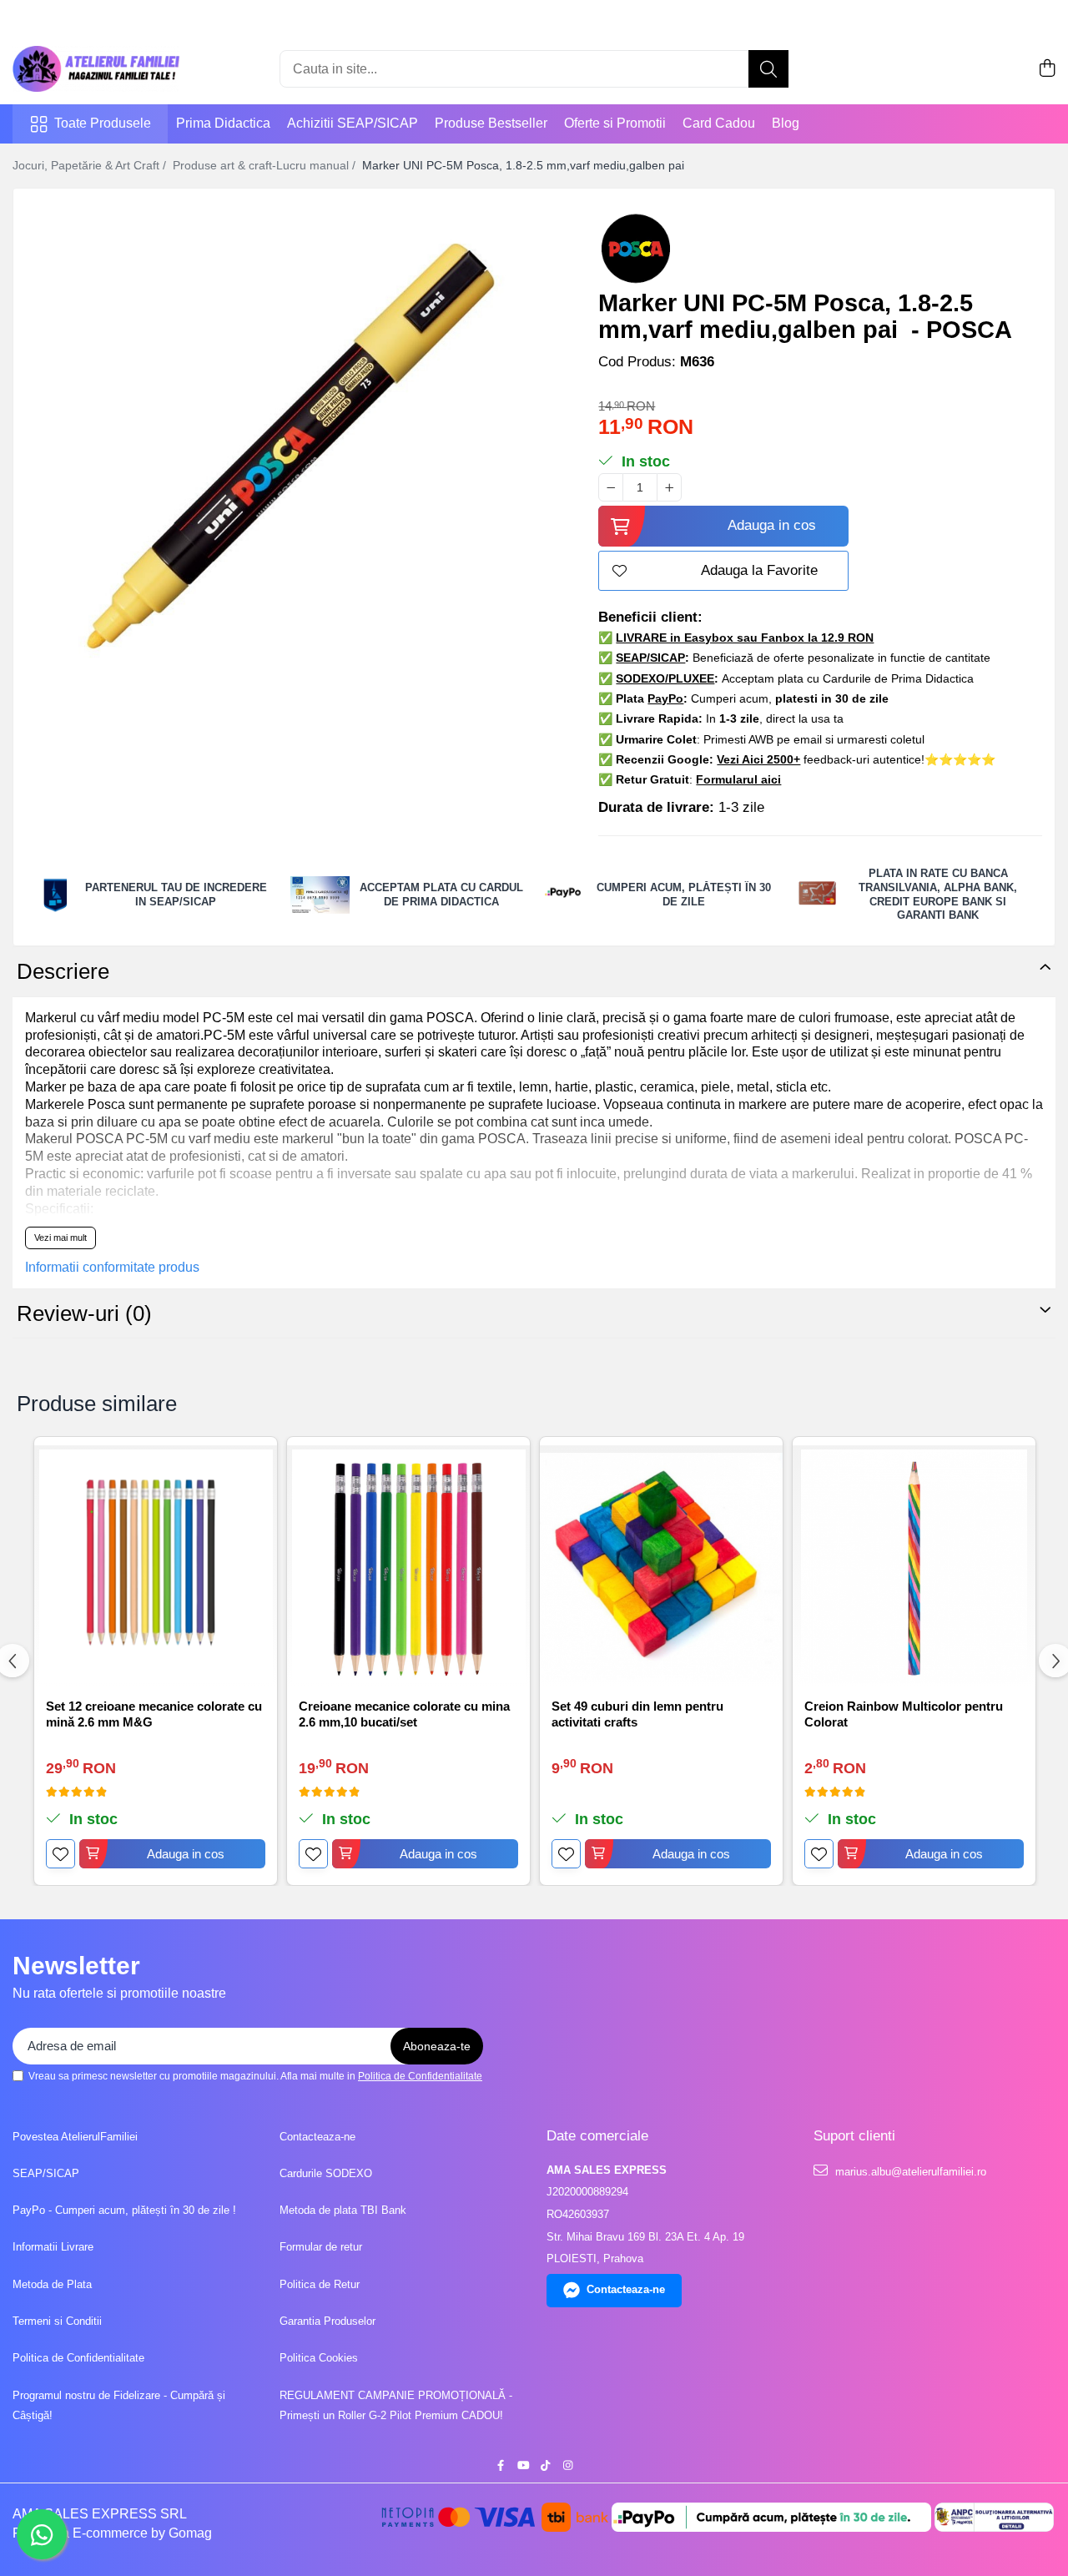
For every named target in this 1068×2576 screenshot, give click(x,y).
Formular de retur (321, 2247)
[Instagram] (568, 2466)
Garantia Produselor (327, 2321)
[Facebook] (500, 2466)
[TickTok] (545, 2466)
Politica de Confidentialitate (420, 2076)
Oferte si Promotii (615, 123)
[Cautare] (768, 69)
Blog (786, 123)
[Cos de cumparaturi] (1047, 69)
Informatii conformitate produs (112, 1267)
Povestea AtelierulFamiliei (75, 2137)
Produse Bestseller (491, 123)
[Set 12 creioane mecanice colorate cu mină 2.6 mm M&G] (156, 1567)
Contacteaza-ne (317, 2137)
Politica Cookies (319, 2358)
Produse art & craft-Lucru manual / (266, 165)
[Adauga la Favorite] (60, 1854)
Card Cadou (719, 123)
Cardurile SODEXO (326, 2173)
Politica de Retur (320, 2284)
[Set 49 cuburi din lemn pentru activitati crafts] (661, 1567)
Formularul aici (738, 779)
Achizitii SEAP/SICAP (353, 123)
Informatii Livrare (53, 2247)
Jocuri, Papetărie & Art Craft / (91, 165)
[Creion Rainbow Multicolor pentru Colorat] (914, 1567)
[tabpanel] (291, 466)
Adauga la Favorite (759, 570)
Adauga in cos (772, 525)
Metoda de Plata (52, 2284)
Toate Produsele (103, 123)
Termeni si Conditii (57, 2321)
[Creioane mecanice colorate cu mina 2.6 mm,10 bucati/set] (408, 1567)
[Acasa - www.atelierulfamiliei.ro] (96, 69)
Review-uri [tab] (84, 1313)
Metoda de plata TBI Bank (343, 2210)
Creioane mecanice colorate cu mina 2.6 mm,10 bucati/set (404, 1714)
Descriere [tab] (63, 971)
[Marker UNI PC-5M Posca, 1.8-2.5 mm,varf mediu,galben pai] (291, 466)
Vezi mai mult (60, 1238)
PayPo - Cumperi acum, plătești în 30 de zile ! (124, 2210)
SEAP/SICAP (46, 2173)
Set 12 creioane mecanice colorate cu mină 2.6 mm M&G (154, 1714)
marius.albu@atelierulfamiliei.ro (909, 2172)
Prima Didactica (223, 123)
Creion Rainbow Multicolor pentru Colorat (904, 1714)
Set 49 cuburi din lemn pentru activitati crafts (637, 1714)
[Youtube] (523, 2466)
